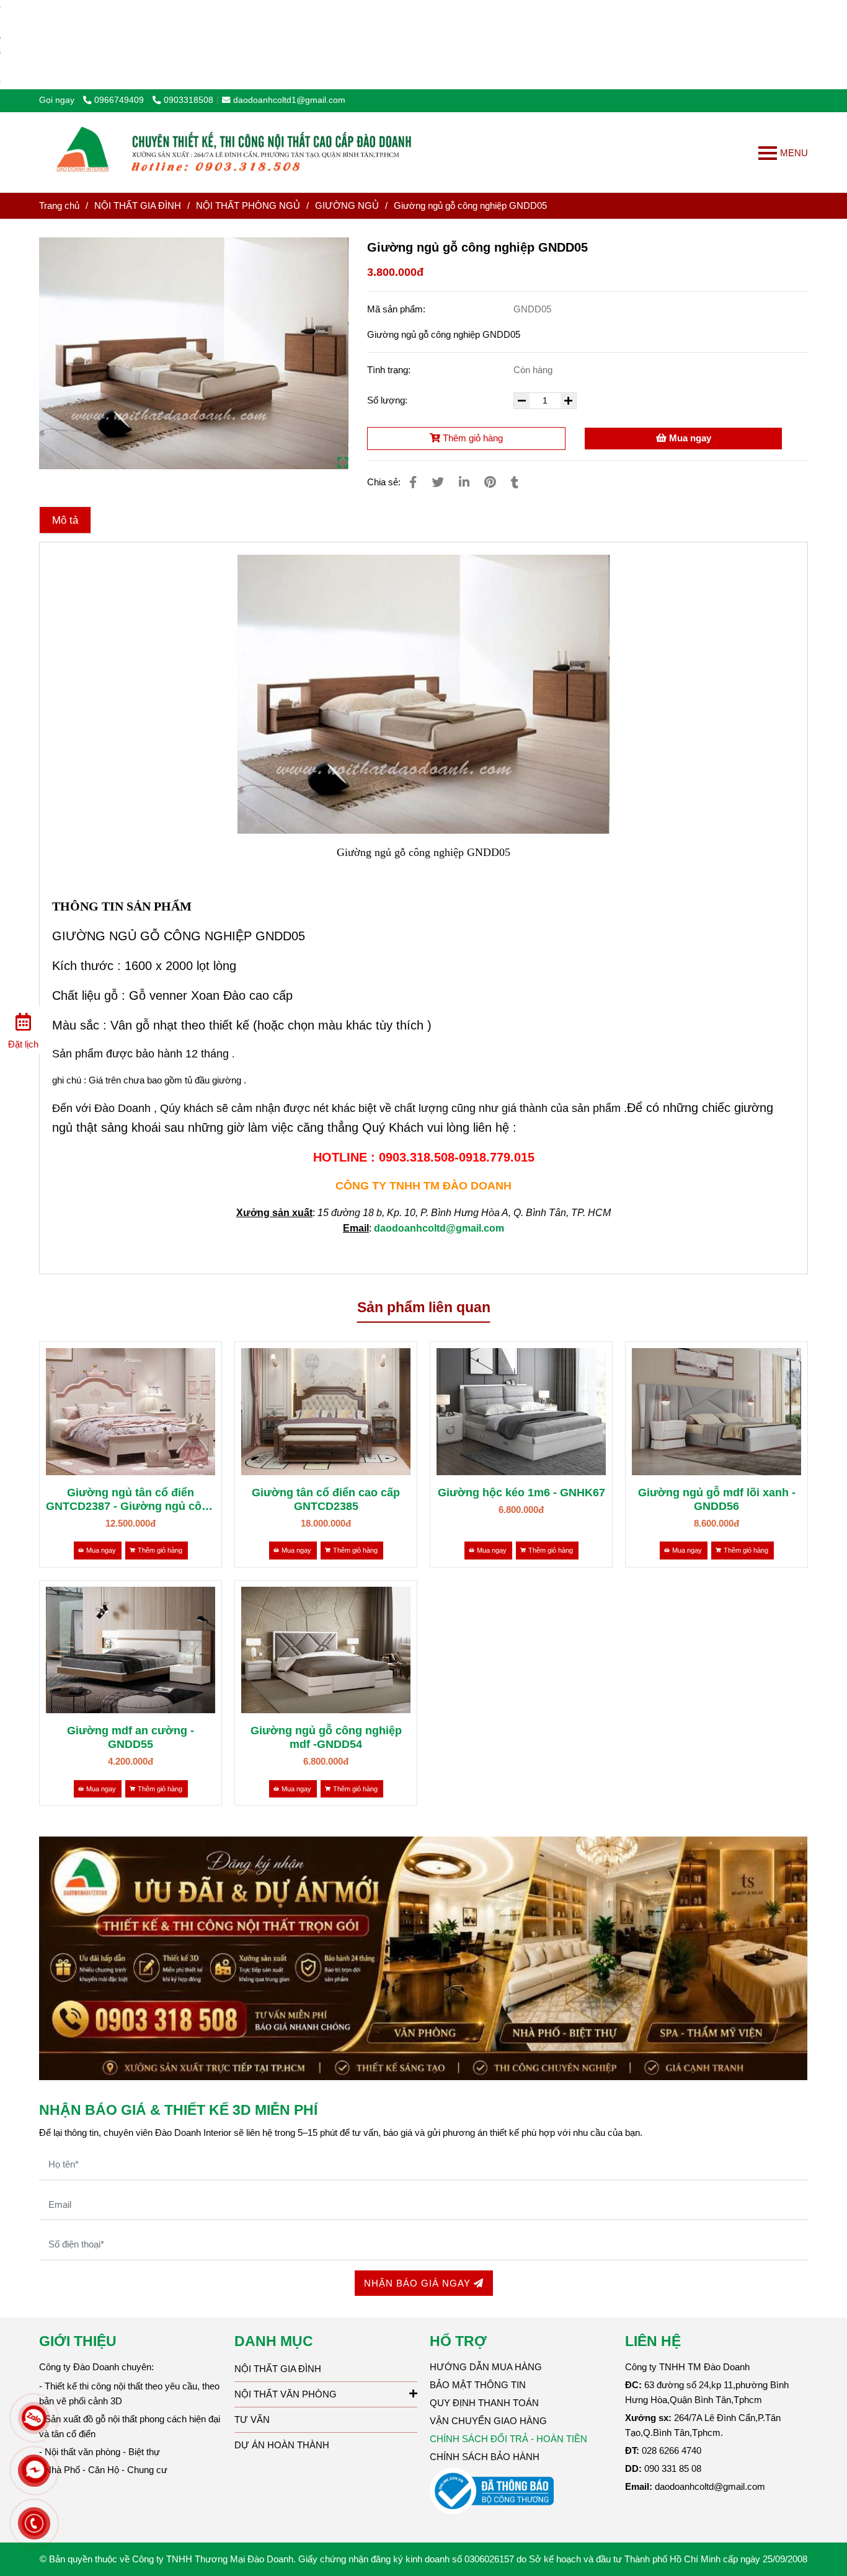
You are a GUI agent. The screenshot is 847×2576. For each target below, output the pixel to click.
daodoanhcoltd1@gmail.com (289, 100)
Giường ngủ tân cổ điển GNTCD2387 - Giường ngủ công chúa (131, 1500)
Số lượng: (388, 400)
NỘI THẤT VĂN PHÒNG (286, 2394)
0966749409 (120, 100)
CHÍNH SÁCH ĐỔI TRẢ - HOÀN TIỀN (508, 2439)
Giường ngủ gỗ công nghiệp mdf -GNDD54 (326, 1737)
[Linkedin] (464, 482)
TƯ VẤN (252, 2419)
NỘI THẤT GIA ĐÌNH (138, 205)
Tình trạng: (390, 370)
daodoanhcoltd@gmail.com (439, 1228)
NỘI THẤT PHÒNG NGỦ (248, 205)
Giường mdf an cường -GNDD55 (131, 1737)
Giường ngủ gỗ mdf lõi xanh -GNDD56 (717, 1499)
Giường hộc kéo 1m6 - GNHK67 (521, 1493)
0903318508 (188, 100)
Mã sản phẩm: (397, 309)
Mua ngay (689, 438)
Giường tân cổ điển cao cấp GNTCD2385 (326, 1499)
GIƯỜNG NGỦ (347, 205)
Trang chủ (59, 205)
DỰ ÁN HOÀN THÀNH (282, 2445)
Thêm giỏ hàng (472, 438)
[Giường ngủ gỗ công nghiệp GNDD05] (238, 152)
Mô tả (65, 520)
